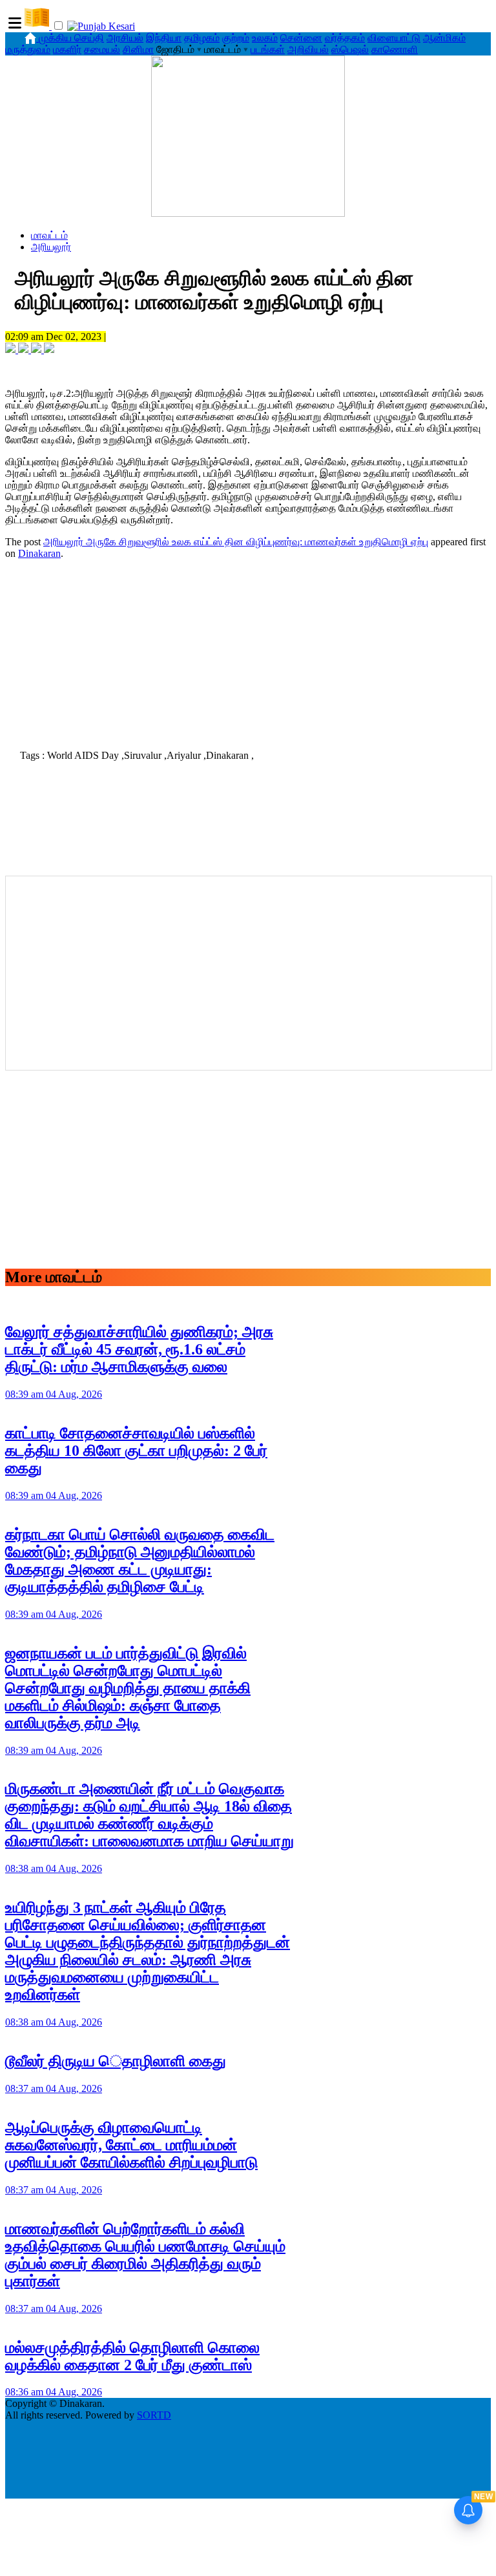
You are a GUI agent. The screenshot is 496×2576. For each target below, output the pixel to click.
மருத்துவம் (28, 49)
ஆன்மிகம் (444, 38)
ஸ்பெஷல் (350, 49)
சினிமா (138, 49)
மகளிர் (67, 49)
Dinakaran (39, 553)
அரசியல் (125, 38)
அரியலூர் (51, 247)
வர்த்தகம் (345, 38)
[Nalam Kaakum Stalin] (248, 213)
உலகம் (265, 38)
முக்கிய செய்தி (71, 38)
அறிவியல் (308, 49)
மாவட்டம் (49, 235)
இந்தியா (164, 38)
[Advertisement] (248, 650)
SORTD (154, 2415)
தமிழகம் (202, 38)
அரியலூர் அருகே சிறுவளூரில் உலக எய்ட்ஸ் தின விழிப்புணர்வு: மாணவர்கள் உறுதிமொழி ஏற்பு (236, 542)
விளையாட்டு (394, 38)
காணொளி (395, 49)
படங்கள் (268, 49)
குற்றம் (236, 38)
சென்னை (301, 38)
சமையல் (102, 49)
